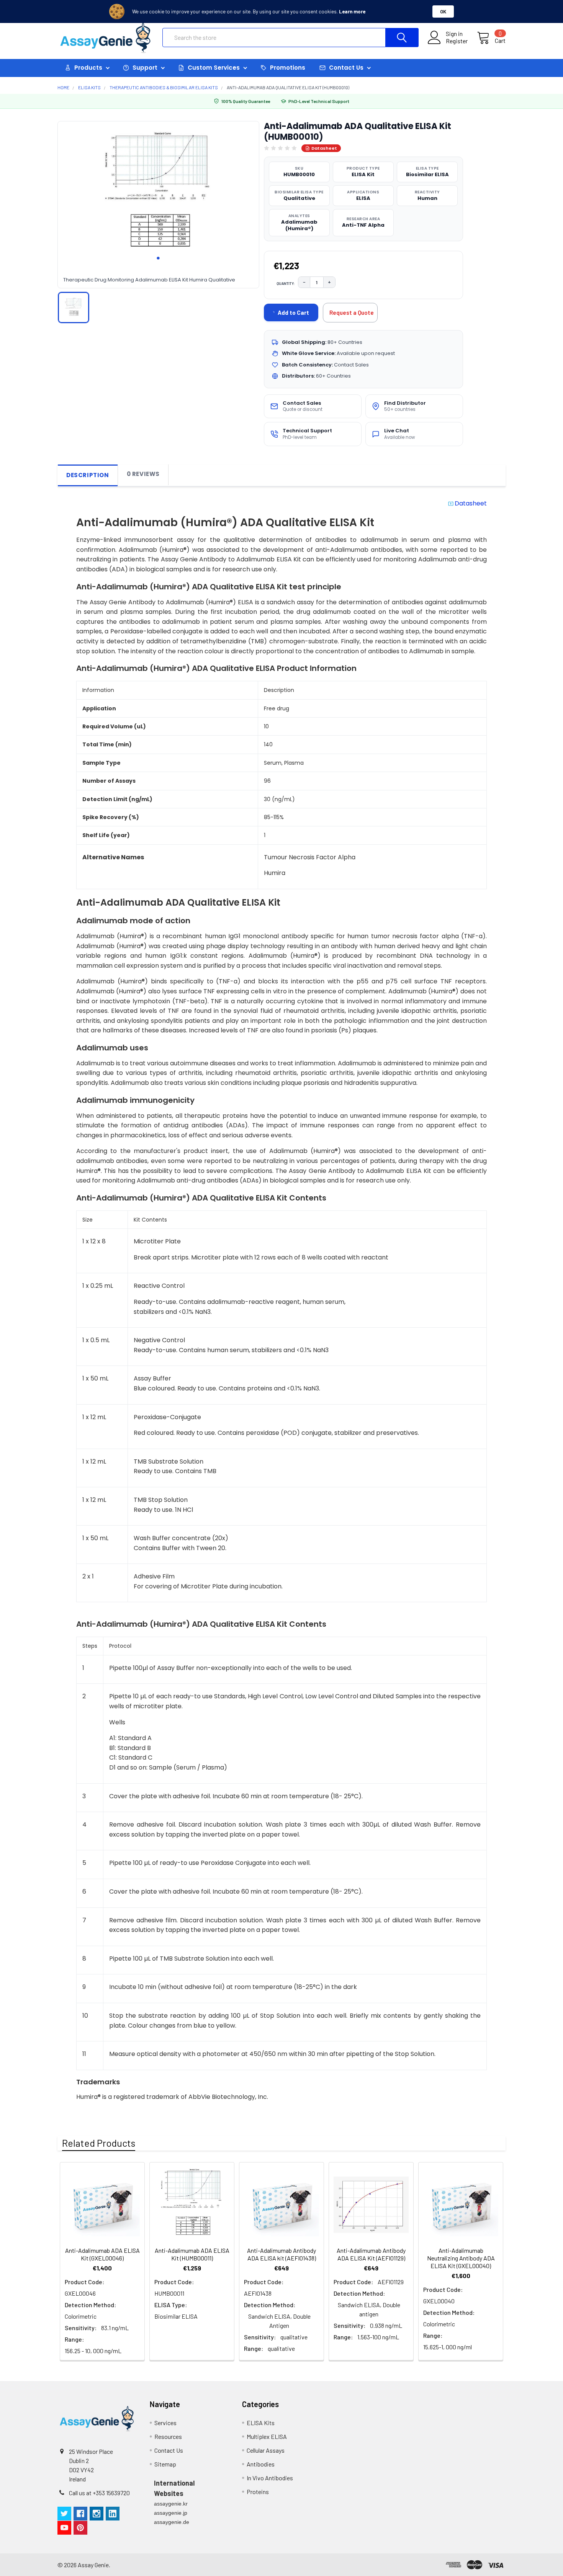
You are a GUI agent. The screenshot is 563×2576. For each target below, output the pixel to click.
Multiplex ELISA (267, 2436)
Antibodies (261, 2464)
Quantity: (286, 283)
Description (88, 475)
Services (165, 2423)
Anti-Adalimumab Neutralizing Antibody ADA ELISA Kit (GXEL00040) (461, 2258)
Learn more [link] (352, 11)
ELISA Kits (261, 2423)
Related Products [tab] (99, 2143)
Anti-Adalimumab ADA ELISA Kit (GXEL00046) (102, 2254)
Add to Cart (293, 312)
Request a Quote (352, 312)
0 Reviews (143, 474)
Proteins (258, 2492)
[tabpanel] (158, 194)
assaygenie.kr (171, 2504)
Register (457, 41)
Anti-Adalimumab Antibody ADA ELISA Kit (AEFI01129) (371, 2254)
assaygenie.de (172, 2522)
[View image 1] (74, 307)
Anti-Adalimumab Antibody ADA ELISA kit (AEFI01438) (281, 2254)
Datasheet (324, 148)
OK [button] (443, 11)
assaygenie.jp (171, 2513)
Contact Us (169, 2450)
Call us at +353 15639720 (99, 2493)
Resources (168, 2436)
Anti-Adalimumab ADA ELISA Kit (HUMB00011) (192, 2254)
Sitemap (165, 2464)
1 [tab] (158, 258)
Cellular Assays (266, 2450)
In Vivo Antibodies (270, 2478)
